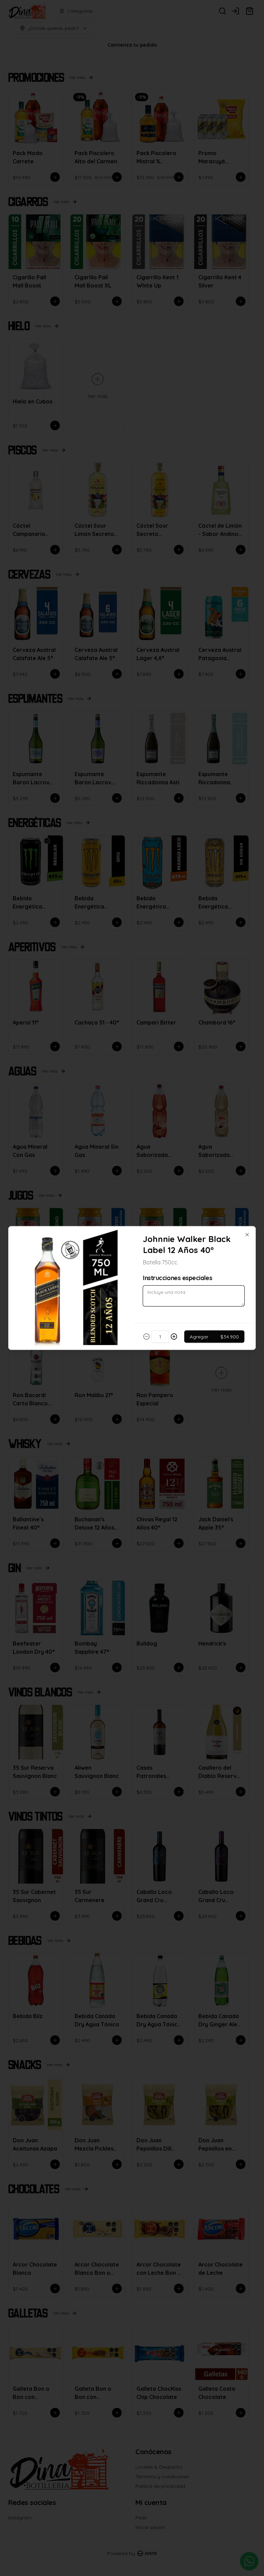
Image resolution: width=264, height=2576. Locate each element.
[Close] (247, 1235)
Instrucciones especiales (178, 1278)
